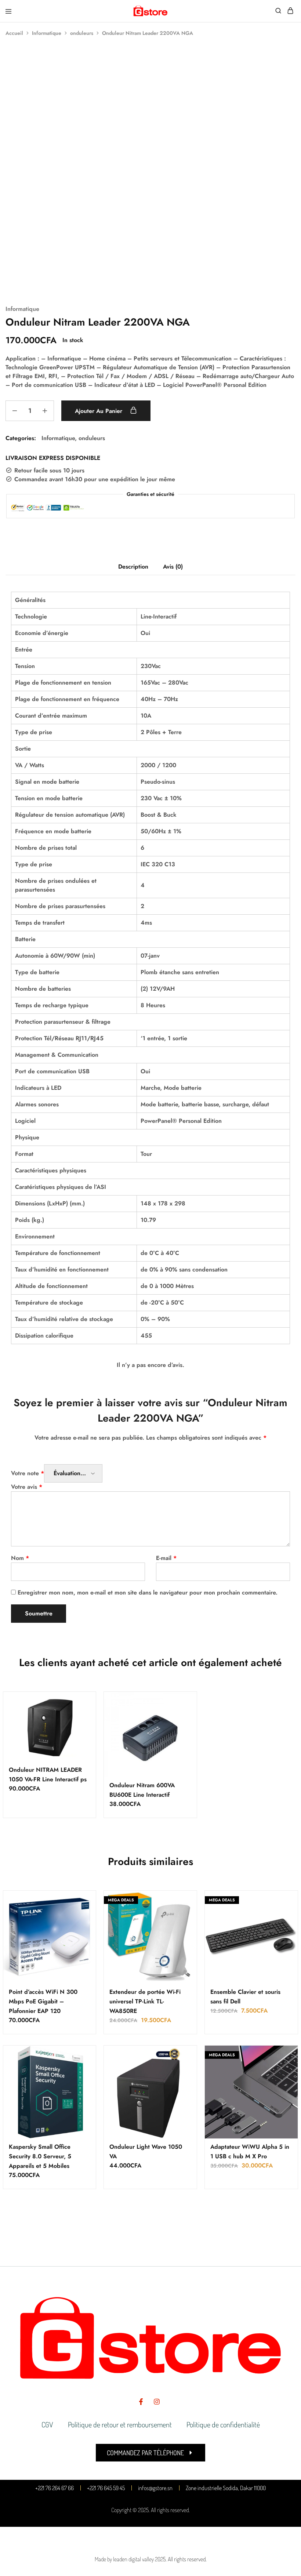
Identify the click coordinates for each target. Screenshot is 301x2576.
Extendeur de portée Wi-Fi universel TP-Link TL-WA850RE (145, 2001)
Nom (20, 1558)
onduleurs (82, 33)
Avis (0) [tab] (173, 567)
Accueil (14, 33)
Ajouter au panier (99, 411)
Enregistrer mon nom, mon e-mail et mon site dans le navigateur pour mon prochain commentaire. (148, 1592)
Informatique (47, 33)
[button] (150, 2453)
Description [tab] (133, 567)
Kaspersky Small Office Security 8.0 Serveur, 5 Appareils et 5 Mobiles (40, 2156)
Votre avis (27, 1487)
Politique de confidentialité (223, 2424)
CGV (47, 2424)
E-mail (166, 1558)
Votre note (28, 1473)
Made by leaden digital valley (124, 2559)
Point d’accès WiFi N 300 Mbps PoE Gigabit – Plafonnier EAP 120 (43, 2001)
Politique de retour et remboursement (120, 2424)
